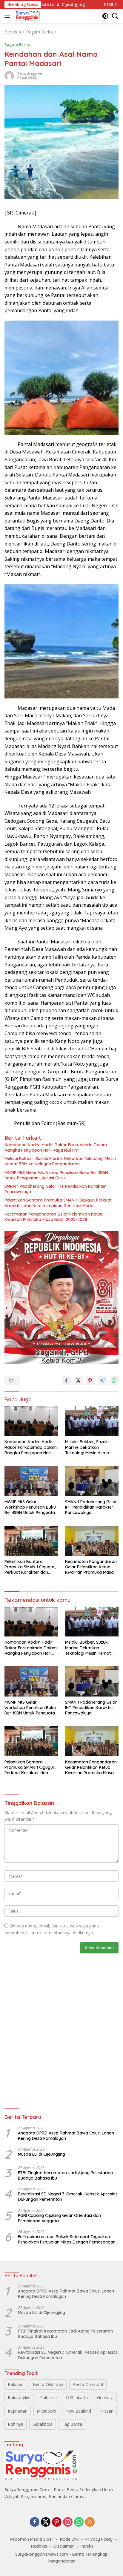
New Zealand (78, 2411)
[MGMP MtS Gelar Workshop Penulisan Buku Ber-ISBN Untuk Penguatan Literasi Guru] (31, 1481)
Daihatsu (48, 2398)
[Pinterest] (57, 2522)
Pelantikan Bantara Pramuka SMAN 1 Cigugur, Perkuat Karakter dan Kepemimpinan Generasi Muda (58, 1203)
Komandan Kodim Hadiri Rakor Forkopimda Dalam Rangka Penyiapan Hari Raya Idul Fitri (56, 1147)
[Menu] (9, 16)
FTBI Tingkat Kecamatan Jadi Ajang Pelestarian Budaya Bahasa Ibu (65, 2175)
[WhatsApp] (79, 2522)
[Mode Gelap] (105, 16)
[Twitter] (46, 2522)
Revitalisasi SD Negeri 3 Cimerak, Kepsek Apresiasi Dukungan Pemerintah (68, 2197)
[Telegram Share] (102, 1380)
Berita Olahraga (48, 2384)
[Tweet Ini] (78, 1380)
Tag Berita (72, 2424)
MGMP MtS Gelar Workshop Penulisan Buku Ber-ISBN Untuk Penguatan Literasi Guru (56, 1175)
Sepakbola (43, 2424)
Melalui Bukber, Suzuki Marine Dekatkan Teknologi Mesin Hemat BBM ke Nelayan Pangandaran (60, 1161)
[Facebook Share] (66, 1380)
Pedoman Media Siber (32, 2539)
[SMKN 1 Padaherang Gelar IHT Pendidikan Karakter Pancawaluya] (92, 1481)
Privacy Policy (99, 2539)
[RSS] (90, 2522)
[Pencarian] (115, 16)
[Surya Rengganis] (27, 16)
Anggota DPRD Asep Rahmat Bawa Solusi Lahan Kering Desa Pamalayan (66, 2136)
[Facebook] (35, 2522)
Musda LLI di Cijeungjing (41, 2154)
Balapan (16, 2384)
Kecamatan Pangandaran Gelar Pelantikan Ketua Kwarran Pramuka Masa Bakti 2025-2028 (54, 1217)
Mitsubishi (46, 2411)
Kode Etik (69, 2539)
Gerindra (105, 2398)
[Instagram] (68, 2522)
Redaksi (39, 2546)
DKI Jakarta (77, 2398)
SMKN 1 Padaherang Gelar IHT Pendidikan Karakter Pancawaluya (55, 1189)
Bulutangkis (19, 2398)
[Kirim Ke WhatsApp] (114, 1380)
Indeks (87, 2546)
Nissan (107, 2411)
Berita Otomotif (88, 2384)
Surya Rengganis (30, 74)
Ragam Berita (17, 45)
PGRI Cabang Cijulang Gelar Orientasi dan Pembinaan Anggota (59, 2218)
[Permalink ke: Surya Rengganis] (9, 75)
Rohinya (16, 2424)
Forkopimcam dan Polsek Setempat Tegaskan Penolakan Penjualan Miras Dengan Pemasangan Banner (67, 2239)
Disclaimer (64, 2546)
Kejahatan (18, 2411)
